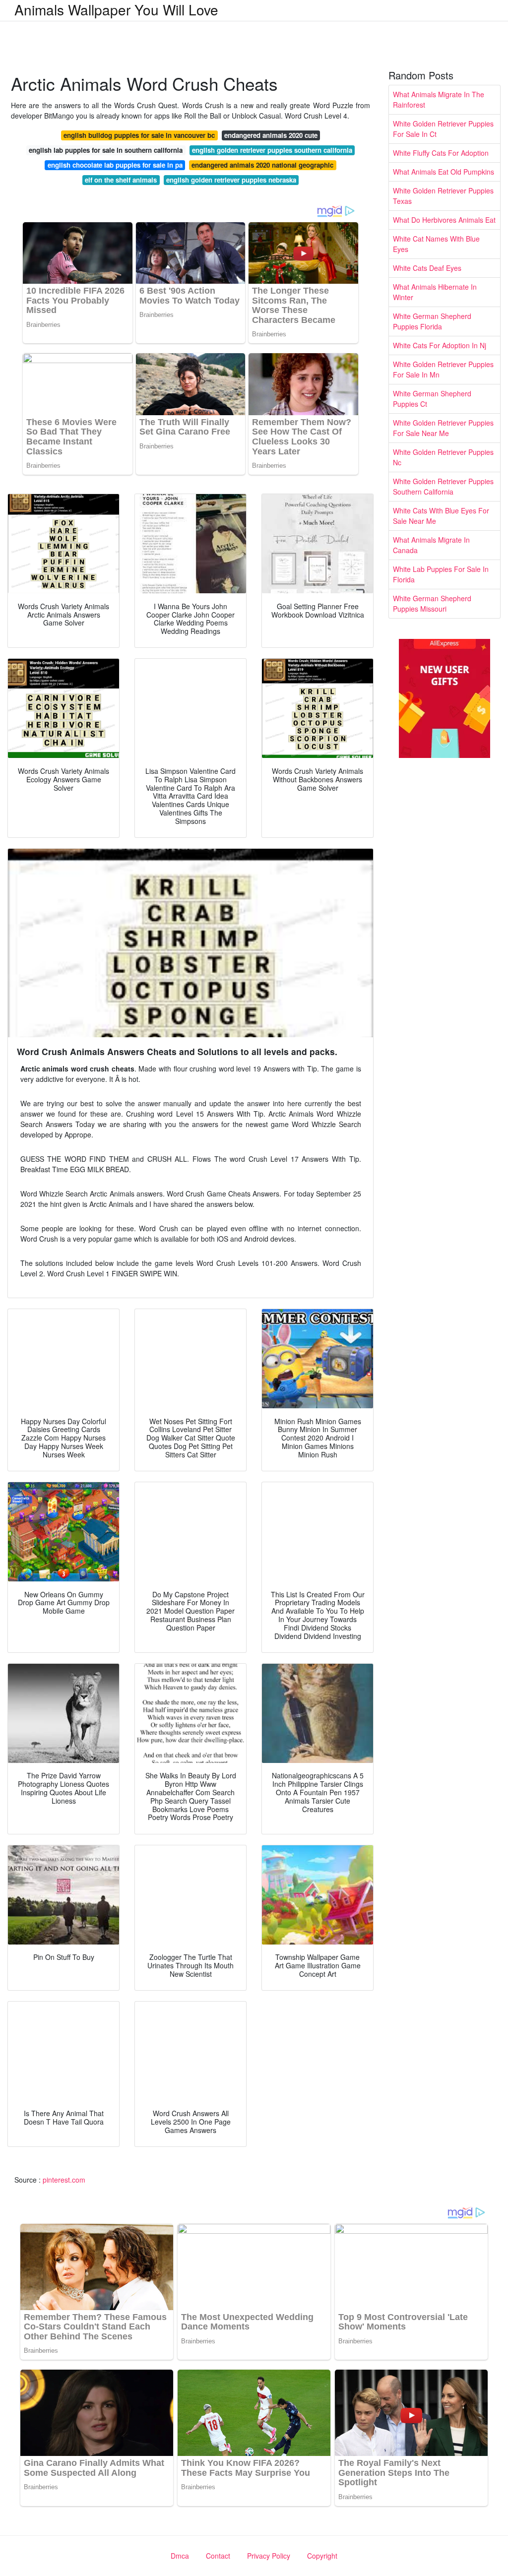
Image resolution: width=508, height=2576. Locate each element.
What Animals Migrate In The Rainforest (439, 99)
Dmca (180, 2556)
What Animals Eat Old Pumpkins (444, 172)
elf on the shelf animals (121, 180)
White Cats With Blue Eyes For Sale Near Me (441, 516)
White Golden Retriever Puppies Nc (443, 457)
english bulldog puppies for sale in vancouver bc (139, 135)
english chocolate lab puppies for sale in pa (115, 165)
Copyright (322, 2556)
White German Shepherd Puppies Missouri (432, 603)
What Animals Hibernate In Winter (435, 292)
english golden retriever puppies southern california (272, 150)
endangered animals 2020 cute (271, 135)
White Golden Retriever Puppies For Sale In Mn (443, 369)
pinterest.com (64, 2180)
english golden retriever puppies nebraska (231, 180)
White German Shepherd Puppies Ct (432, 399)
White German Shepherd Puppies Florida (432, 321)
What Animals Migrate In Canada (431, 545)
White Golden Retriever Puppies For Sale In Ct (443, 129)
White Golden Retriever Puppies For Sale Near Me (443, 428)
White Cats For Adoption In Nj (440, 345)
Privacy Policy (269, 2556)
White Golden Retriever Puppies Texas (443, 196)
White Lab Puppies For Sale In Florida (441, 574)
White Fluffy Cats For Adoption (441, 153)
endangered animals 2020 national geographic (262, 165)
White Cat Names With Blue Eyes (436, 244)
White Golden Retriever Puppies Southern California (443, 486)
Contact (218, 2556)
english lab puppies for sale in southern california (106, 150)
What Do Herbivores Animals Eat (444, 220)
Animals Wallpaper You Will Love (116, 9)
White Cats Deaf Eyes (427, 268)
